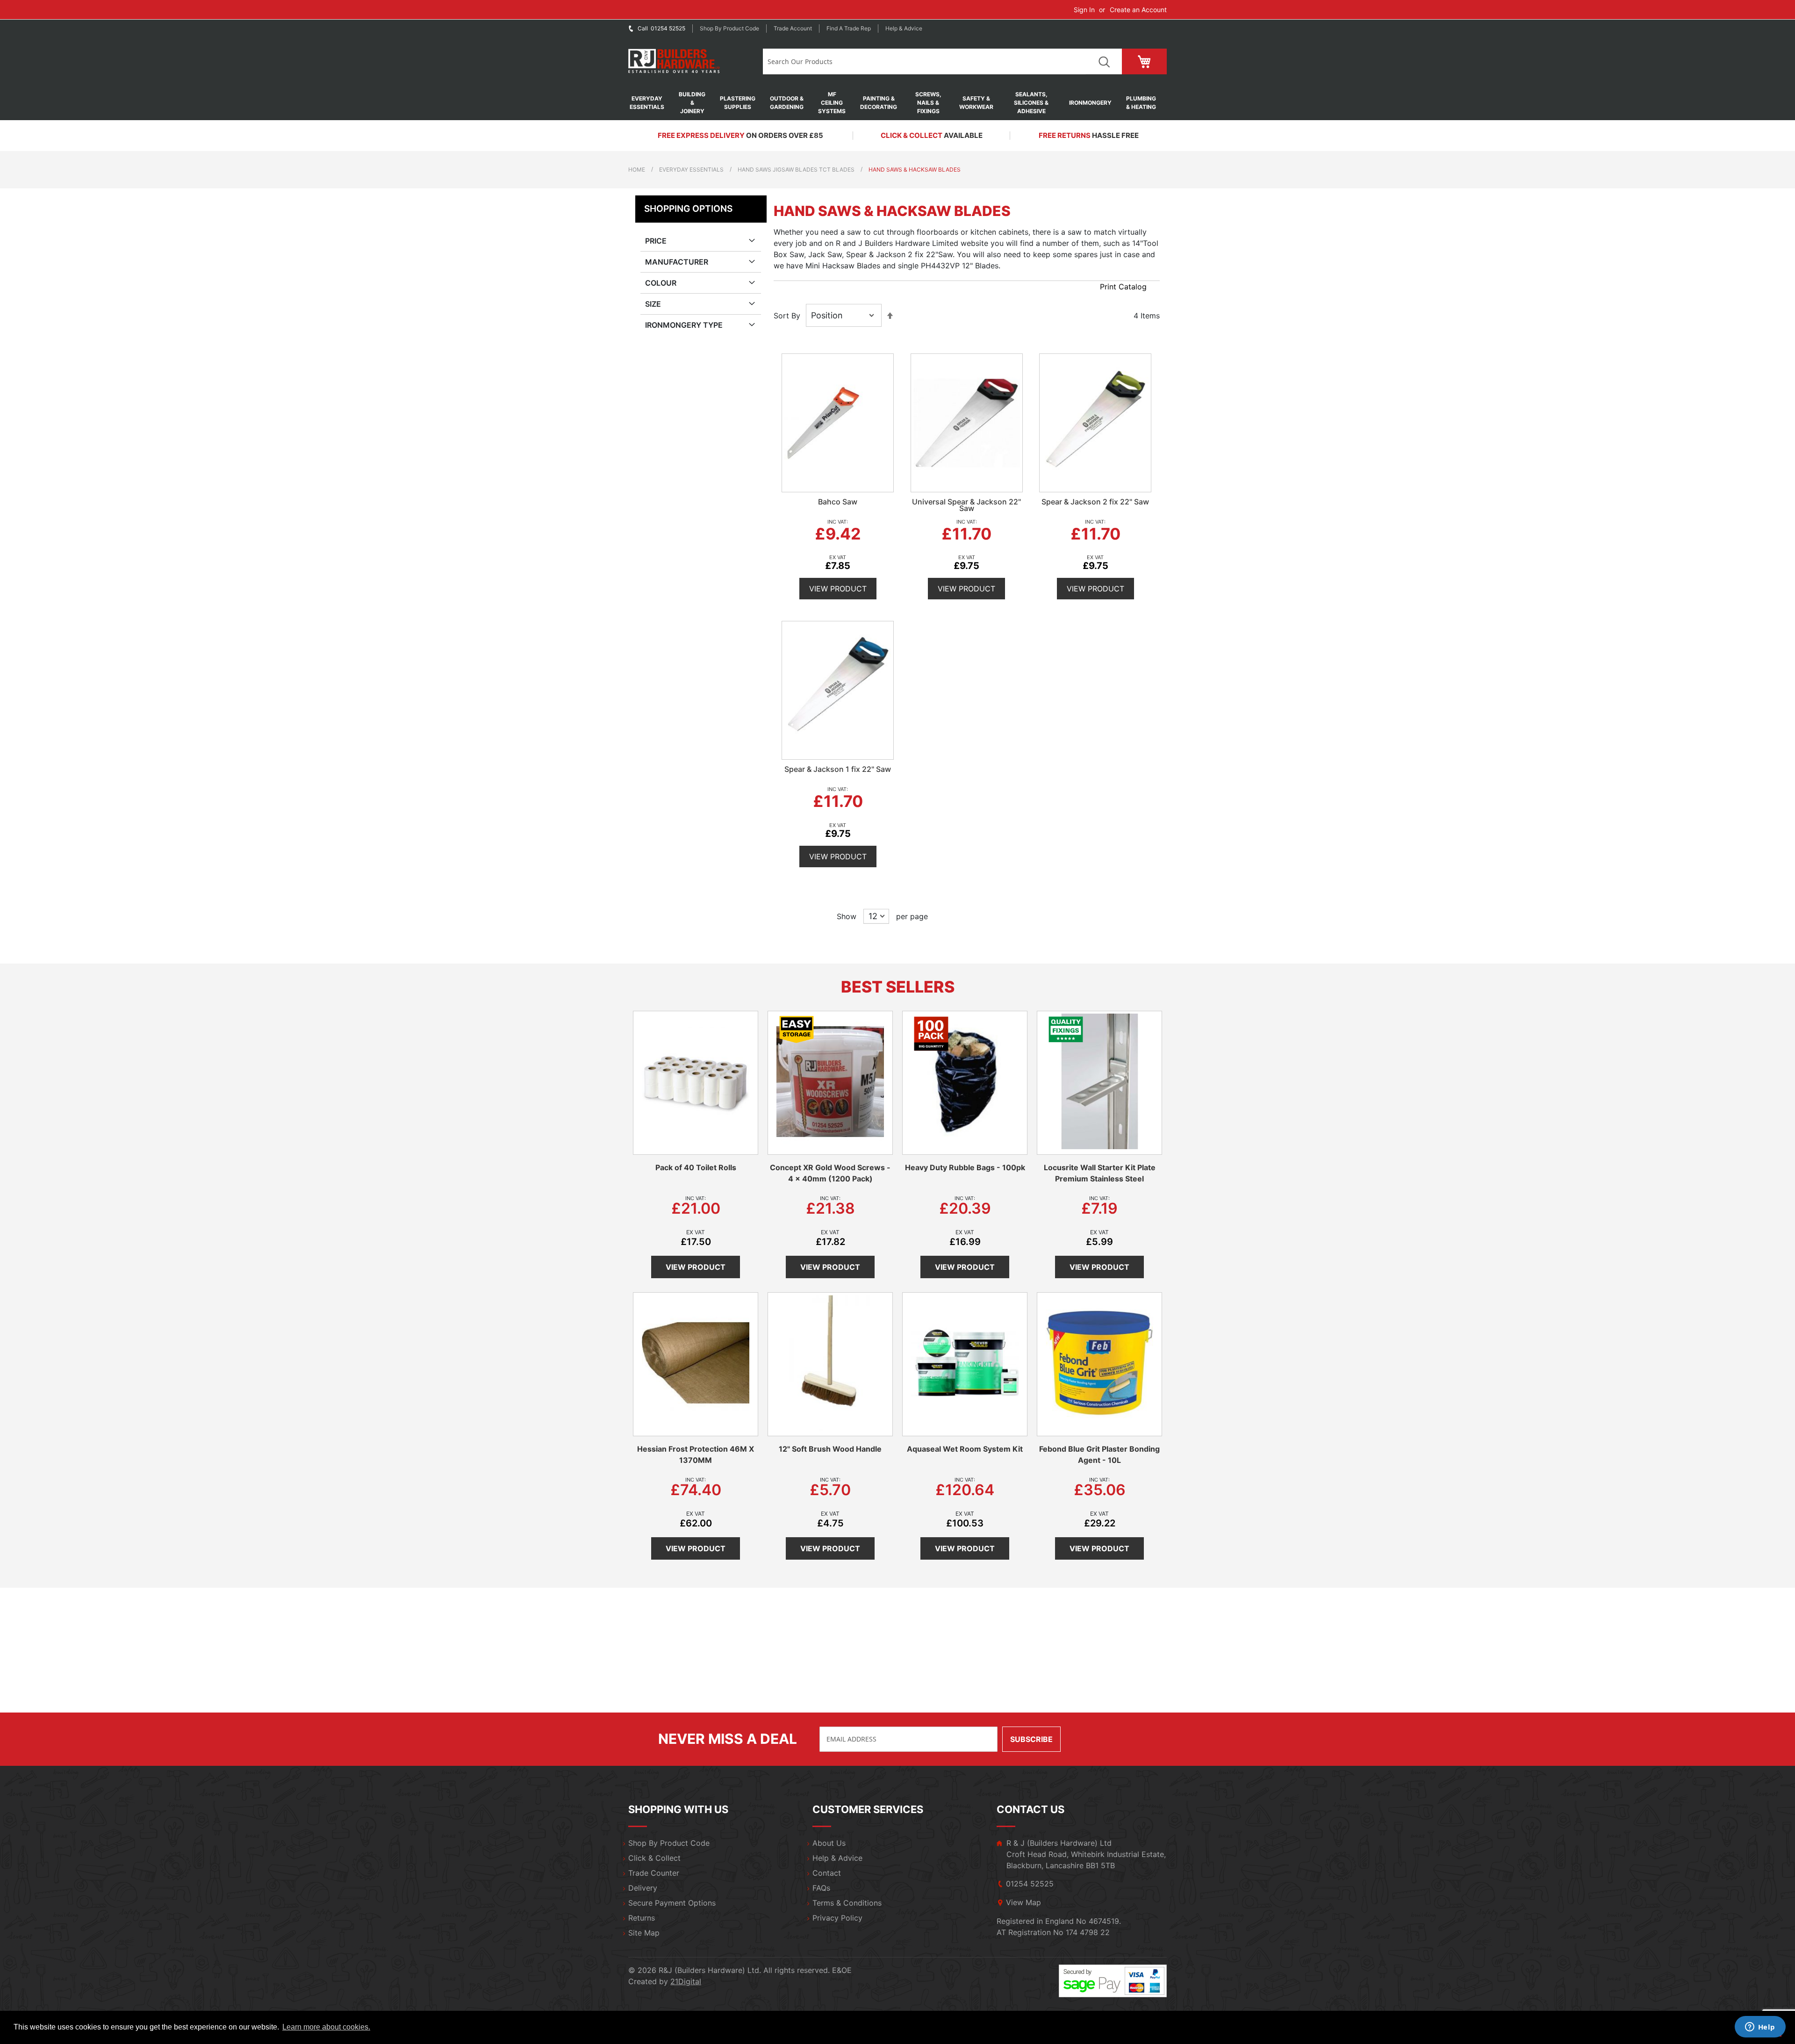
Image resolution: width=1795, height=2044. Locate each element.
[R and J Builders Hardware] (675, 61)
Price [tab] (656, 241)
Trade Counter (654, 1873)
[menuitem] (652, 103)
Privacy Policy (837, 1918)
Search (1104, 61)
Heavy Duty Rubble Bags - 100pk (965, 1167)
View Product (838, 589)
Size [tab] (653, 304)
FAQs (821, 1888)
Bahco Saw (838, 502)
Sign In (1084, 10)
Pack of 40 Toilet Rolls (696, 1167)
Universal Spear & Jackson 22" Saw (966, 505)
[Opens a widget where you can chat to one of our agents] (1760, 2028)
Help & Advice (904, 28)
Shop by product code (729, 28)
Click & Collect (654, 1858)
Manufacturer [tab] (677, 262)
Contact (827, 1873)
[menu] (897, 103)
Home (637, 169)
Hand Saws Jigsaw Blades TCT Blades (796, 169)
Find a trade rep (849, 28)
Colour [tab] (661, 283)
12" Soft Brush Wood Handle (830, 1449)
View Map (1023, 1902)
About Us (829, 1843)
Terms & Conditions (847, 1903)
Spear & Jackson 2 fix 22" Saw (1095, 502)
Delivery (643, 1888)
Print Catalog (1123, 287)
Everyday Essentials (691, 169)
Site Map (644, 1933)
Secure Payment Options (672, 1903)
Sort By (787, 316)
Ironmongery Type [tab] (684, 325)
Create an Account (1138, 10)
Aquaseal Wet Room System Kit (965, 1449)
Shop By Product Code (669, 1843)
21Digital (686, 1981)
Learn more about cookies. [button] (326, 2027)
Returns (642, 1918)
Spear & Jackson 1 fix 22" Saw (838, 769)
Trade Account (793, 28)
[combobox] (924, 61)
